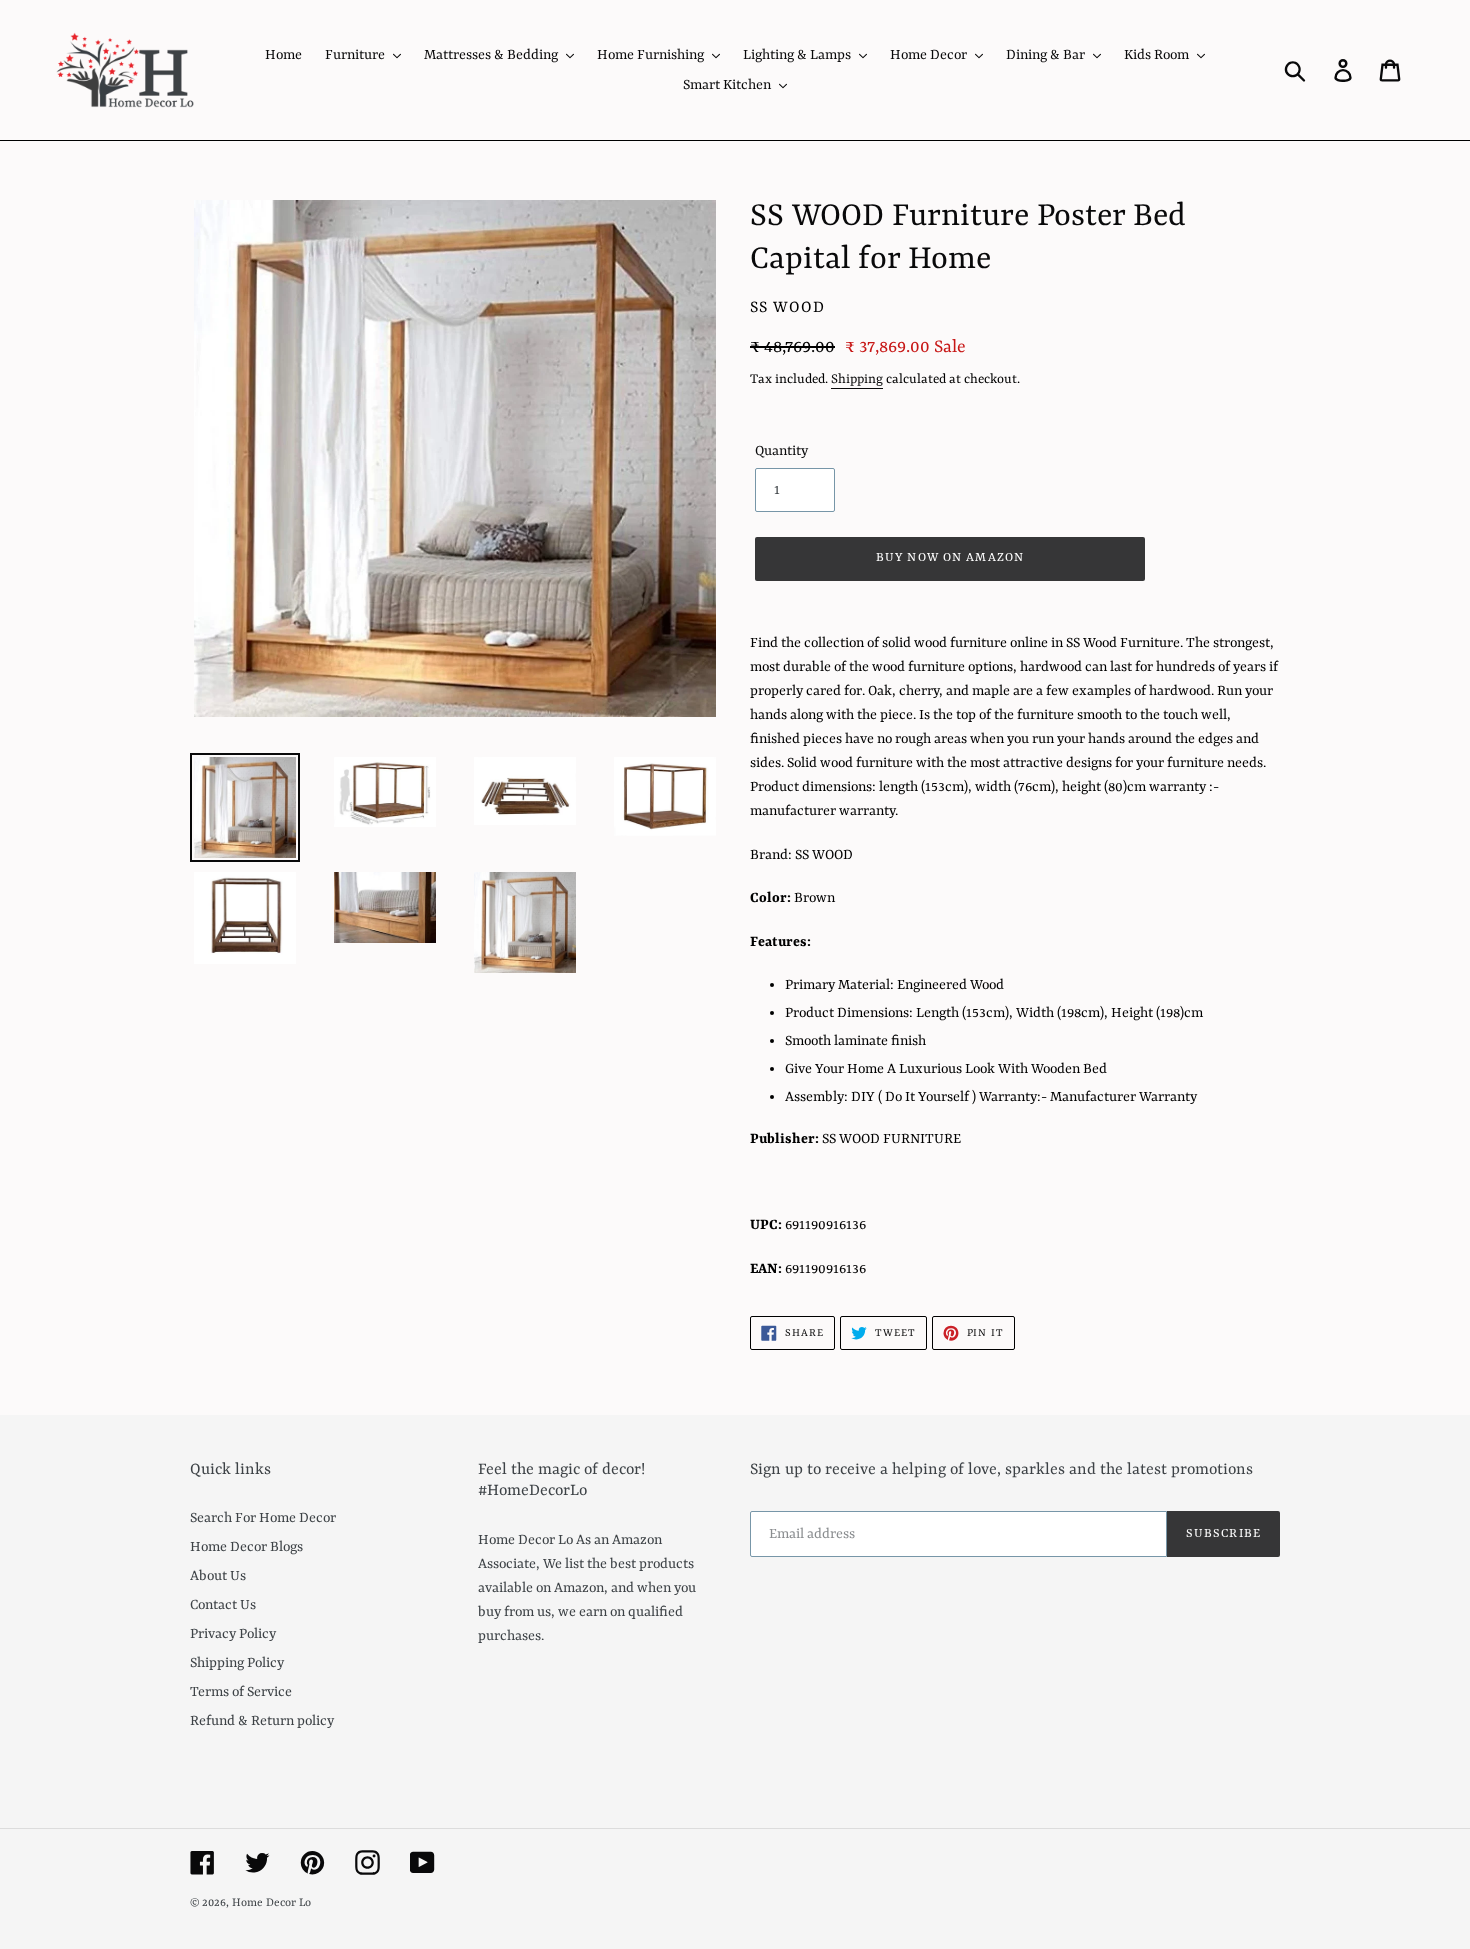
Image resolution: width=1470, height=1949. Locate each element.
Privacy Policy (233, 1634)
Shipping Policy (237, 1663)
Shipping (857, 379)
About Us (218, 1576)
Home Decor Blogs (246, 1547)
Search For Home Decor (263, 1518)
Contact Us (223, 1605)
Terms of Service (241, 1692)
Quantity (781, 451)
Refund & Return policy (262, 1721)
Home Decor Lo (271, 1903)
